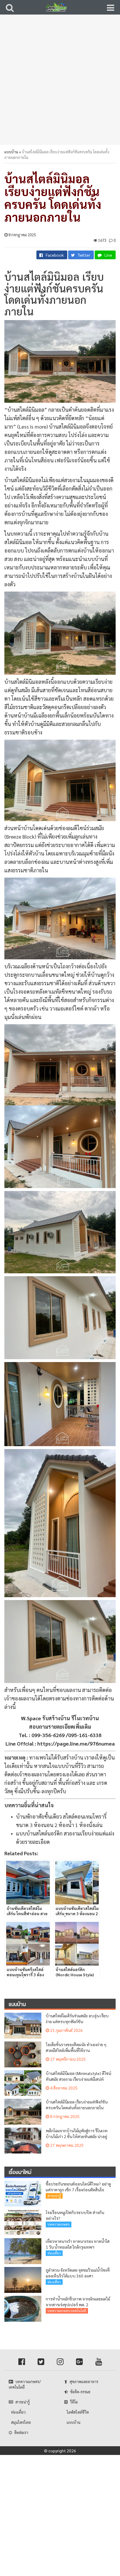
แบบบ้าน (11, 152)
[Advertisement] (60, 83)
